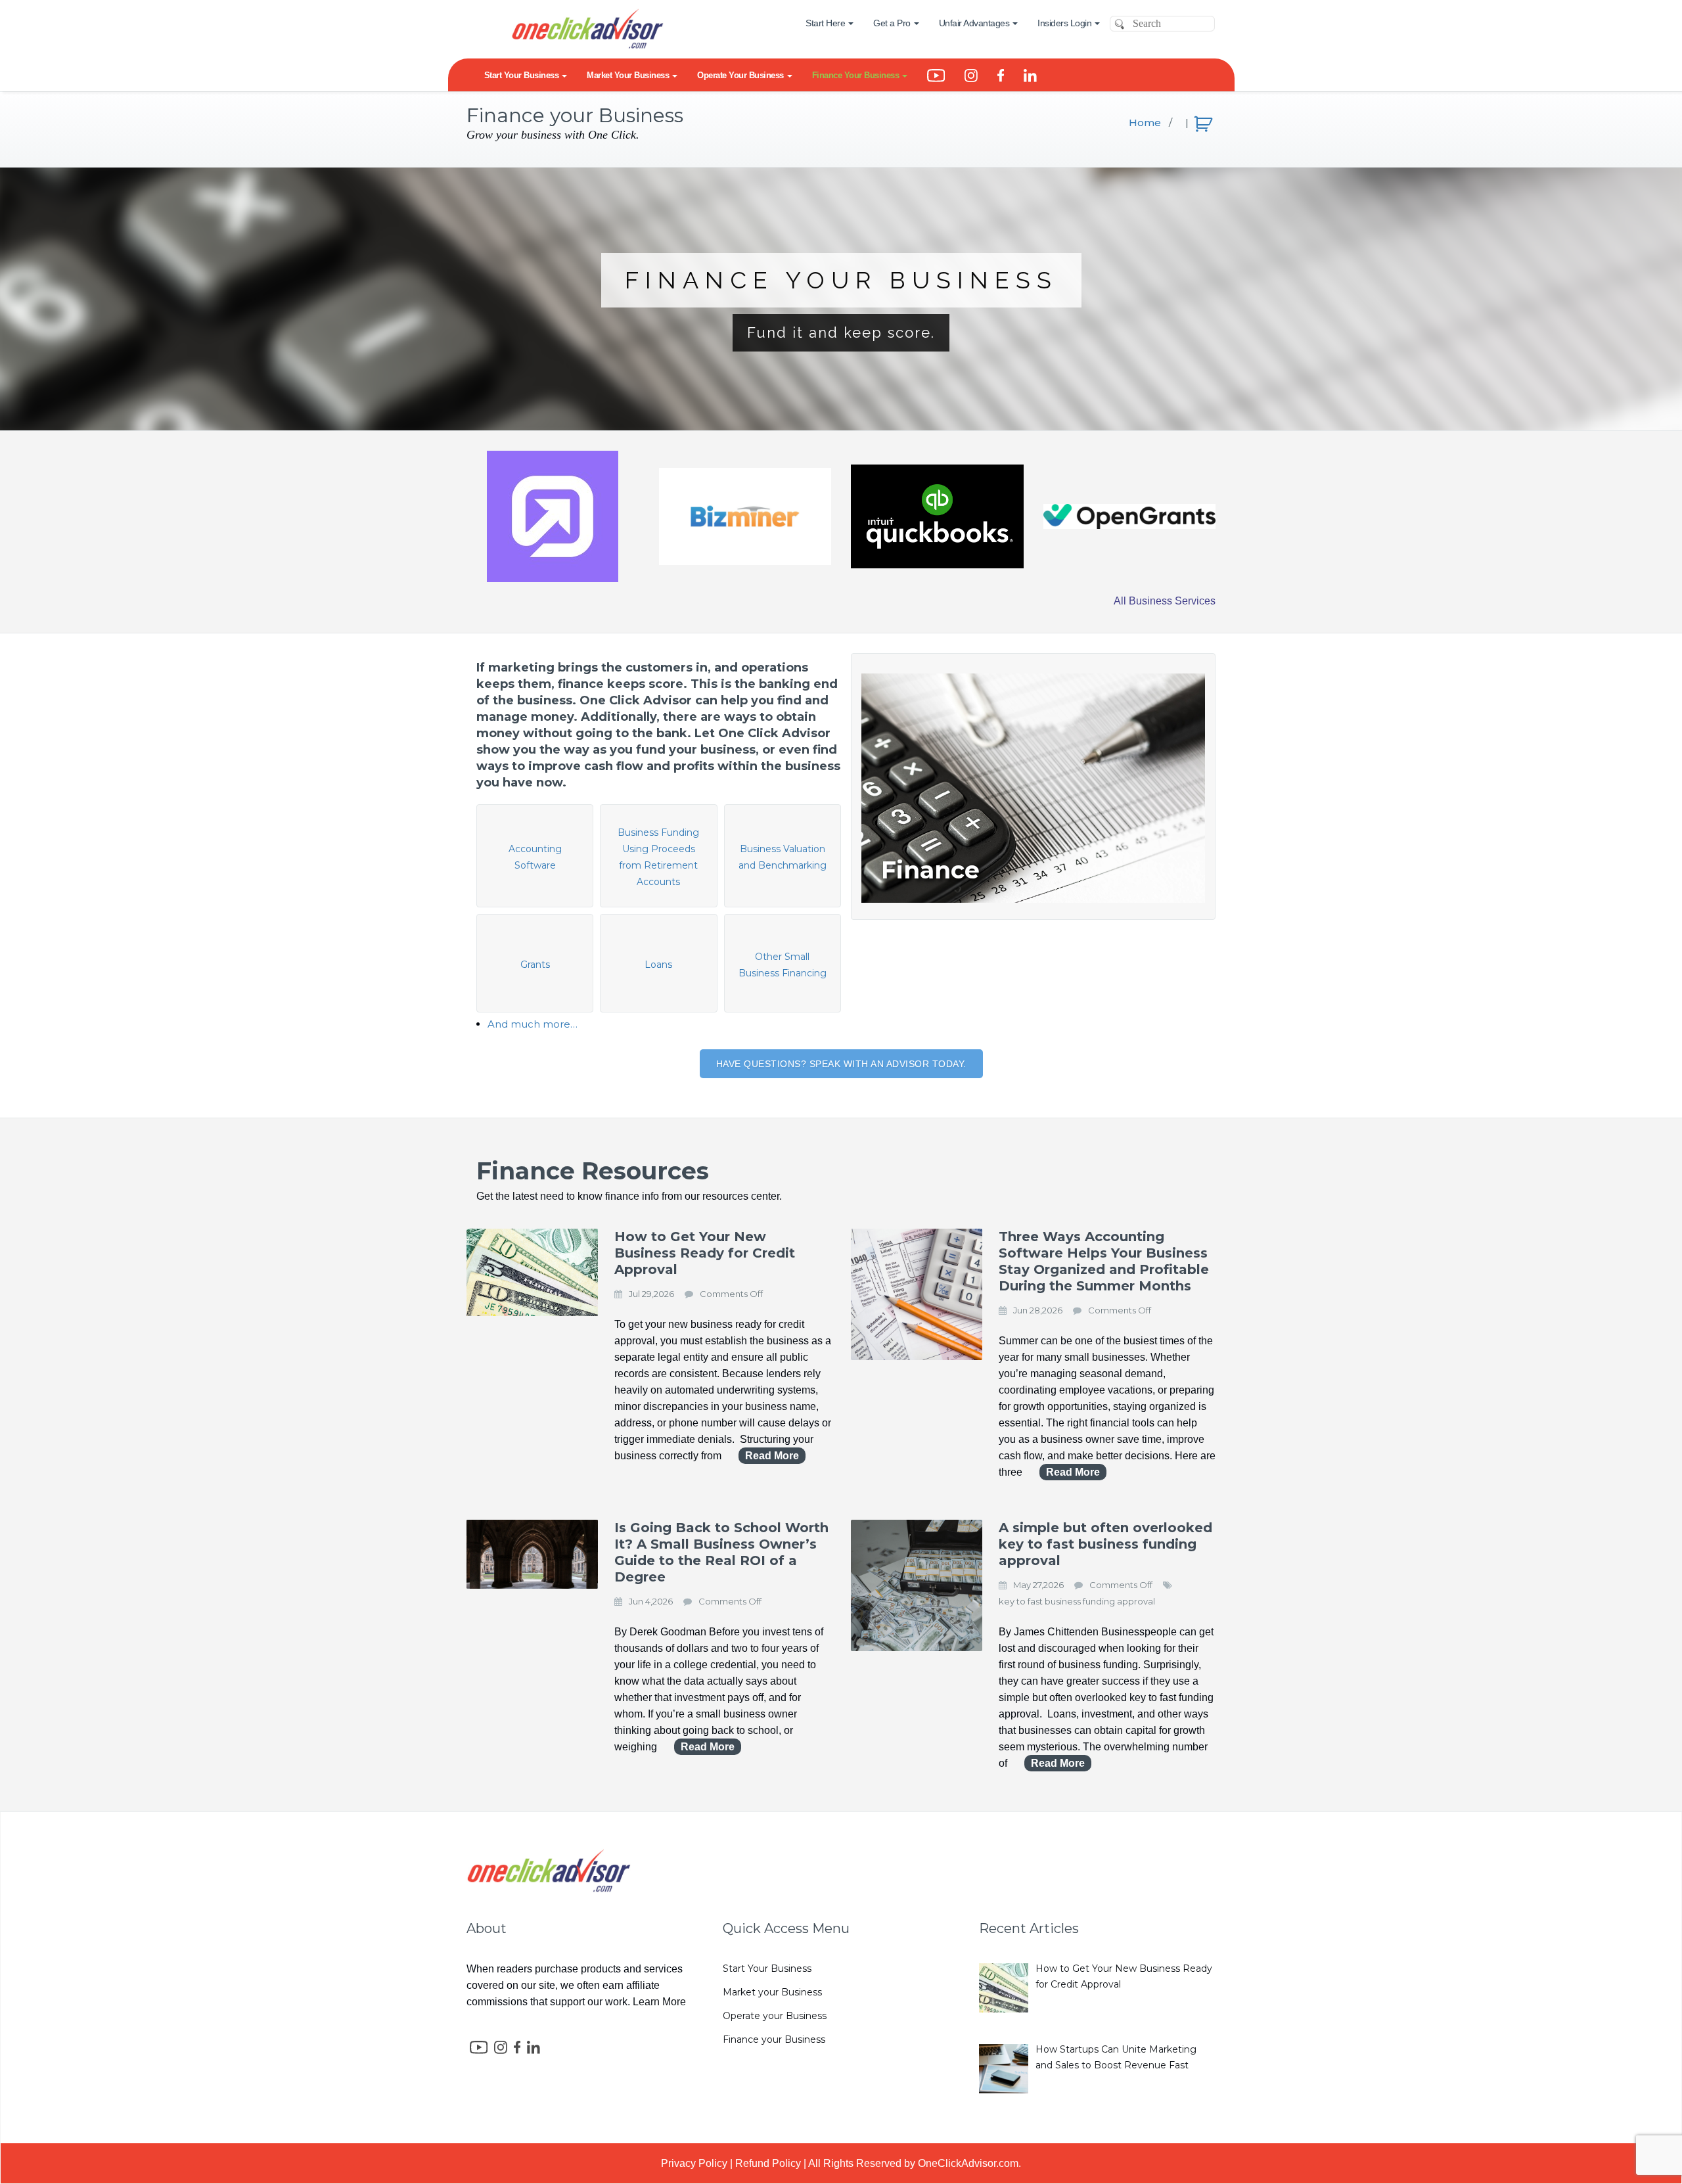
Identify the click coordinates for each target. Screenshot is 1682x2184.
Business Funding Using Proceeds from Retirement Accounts (658, 857)
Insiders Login (1064, 23)
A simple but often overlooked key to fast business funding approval (1105, 1544)
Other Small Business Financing (783, 965)
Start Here (825, 23)
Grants (535, 965)
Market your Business (772, 1992)
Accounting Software (535, 857)
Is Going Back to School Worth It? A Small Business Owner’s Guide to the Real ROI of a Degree (721, 1552)
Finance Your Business (856, 75)
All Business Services (1165, 601)
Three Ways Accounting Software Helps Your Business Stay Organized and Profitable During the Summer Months (1104, 1261)
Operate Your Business (740, 75)
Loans (658, 965)
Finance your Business (774, 2039)
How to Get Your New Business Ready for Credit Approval (705, 1253)
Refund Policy (768, 2163)
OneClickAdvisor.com (968, 2163)
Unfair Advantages (974, 23)
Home (1145, 123)
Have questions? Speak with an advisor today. (841, 1064)
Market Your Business (628, 75)
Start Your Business (522, 75)
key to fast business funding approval (1077, 1601)
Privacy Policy (694, 2163)
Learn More (659, 2002)
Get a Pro (892, 23)
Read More (772, 1456)
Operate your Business (775, 2016)
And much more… (533, 1024)
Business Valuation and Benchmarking (783, 857)
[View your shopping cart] (1205, 121)
